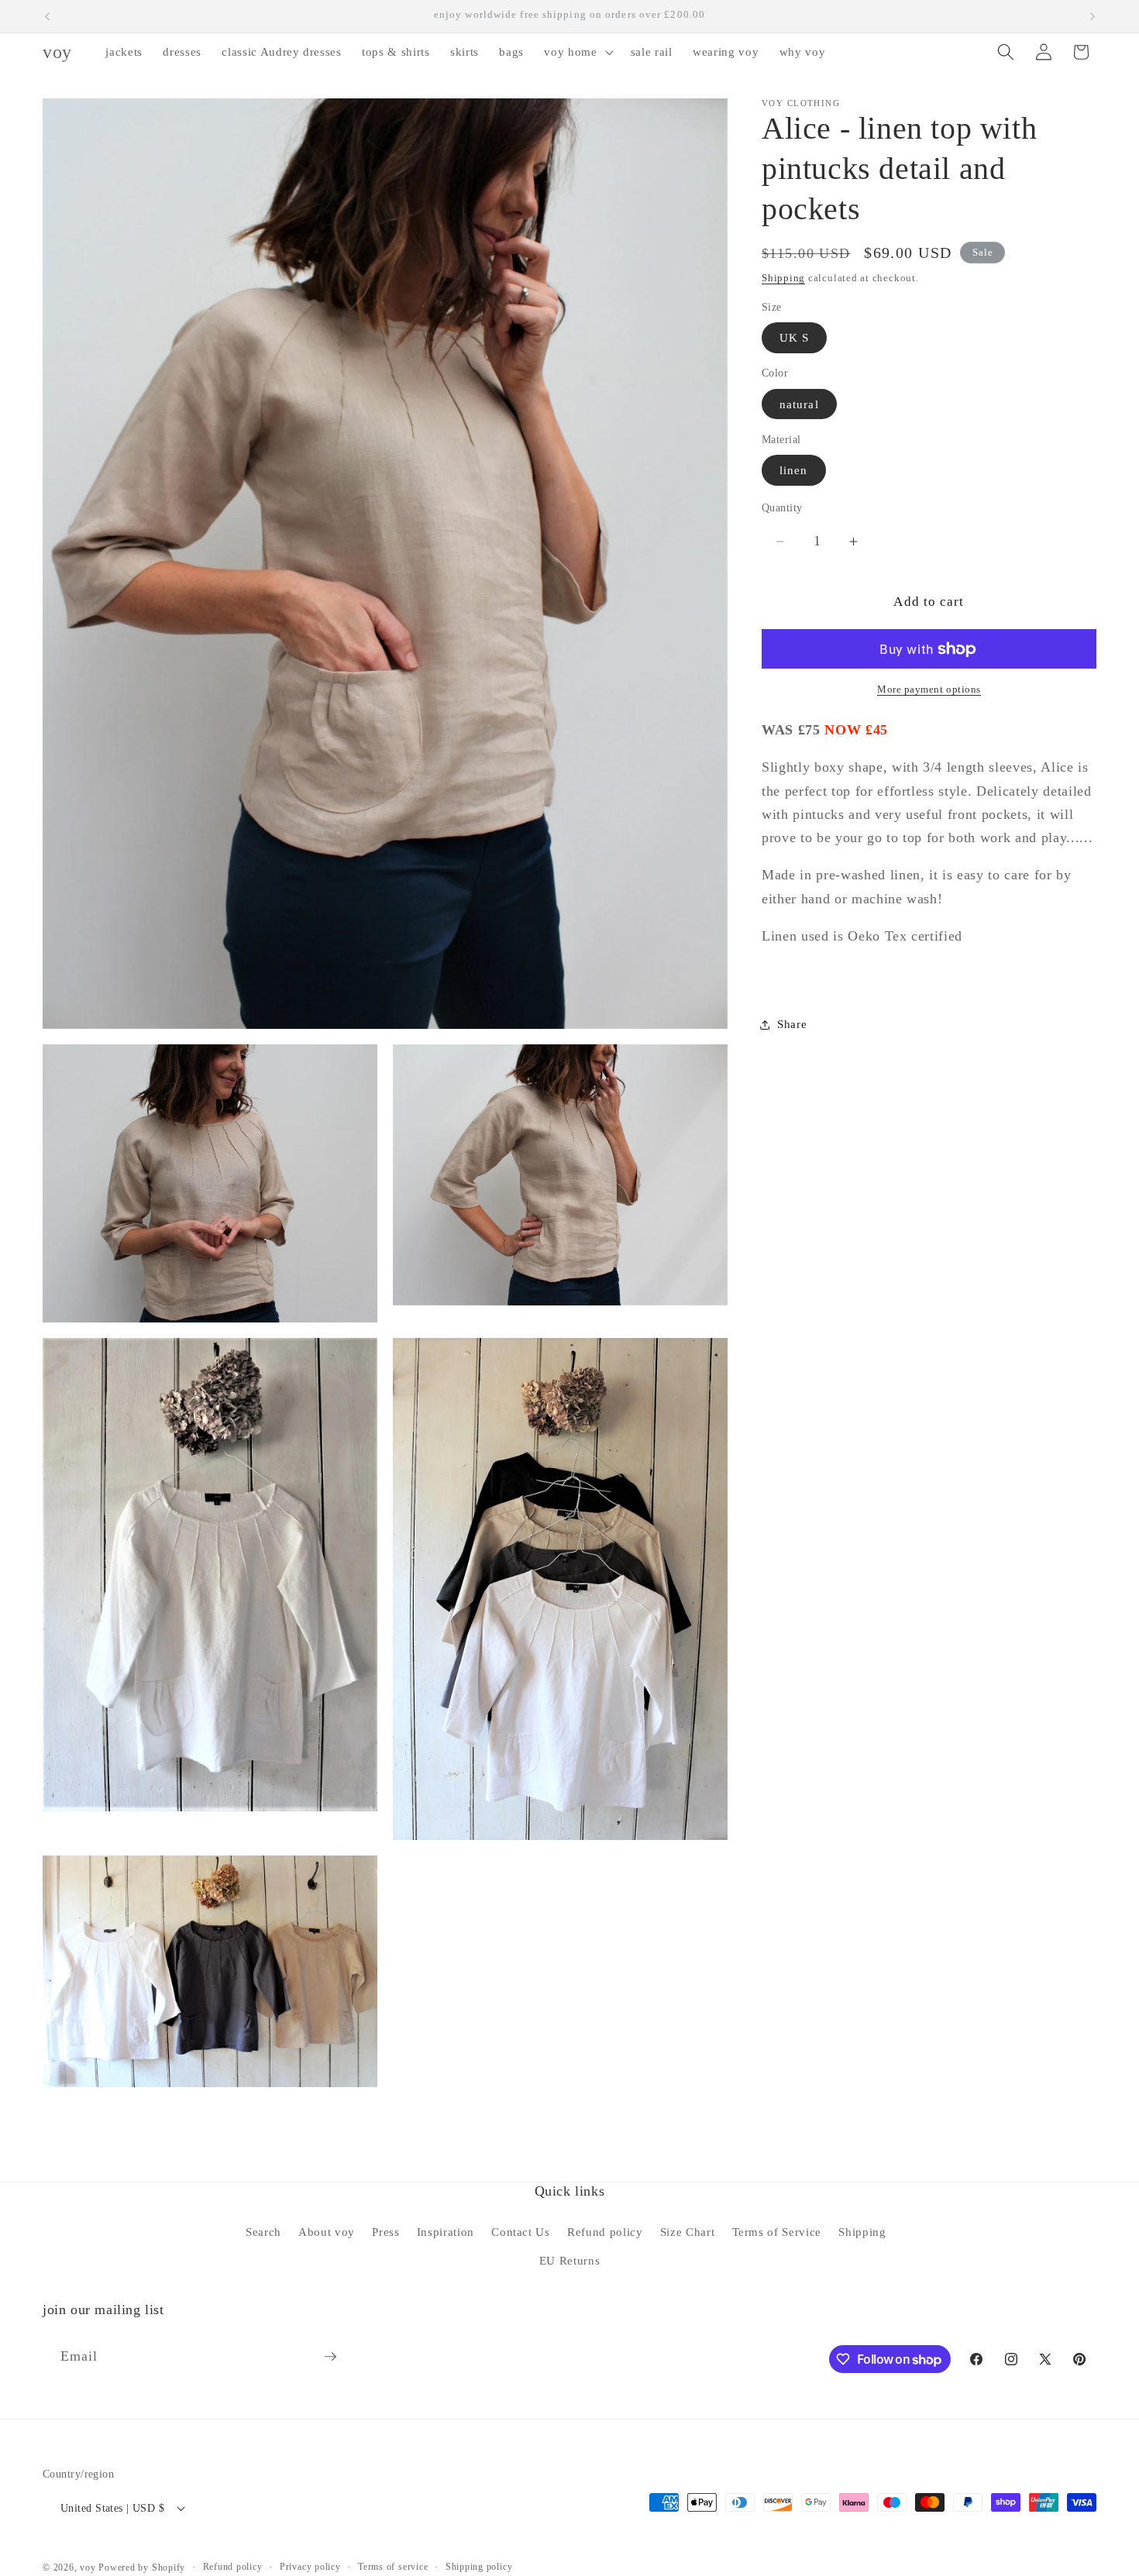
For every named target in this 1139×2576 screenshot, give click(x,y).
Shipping (783, 278)
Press (385, 2232)
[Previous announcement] (47, 16)
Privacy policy (310, 2567)
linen (794, 471)
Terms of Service (777, 2232)
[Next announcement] (1093, 16)
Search (263, 2232)
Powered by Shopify (142, 2567)
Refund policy (605, 2232)
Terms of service (393, 2567)
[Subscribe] (330, 2357)
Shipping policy (479, 2567)
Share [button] (792, 1025)
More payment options (929, 690)
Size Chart (688, 2232)
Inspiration (446, 2232)
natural (799, 404)
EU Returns (570, 2260)
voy (89, 2567)
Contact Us (521, 2232)
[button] (577, 52)
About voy (327, 2232)
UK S (794, 338)
